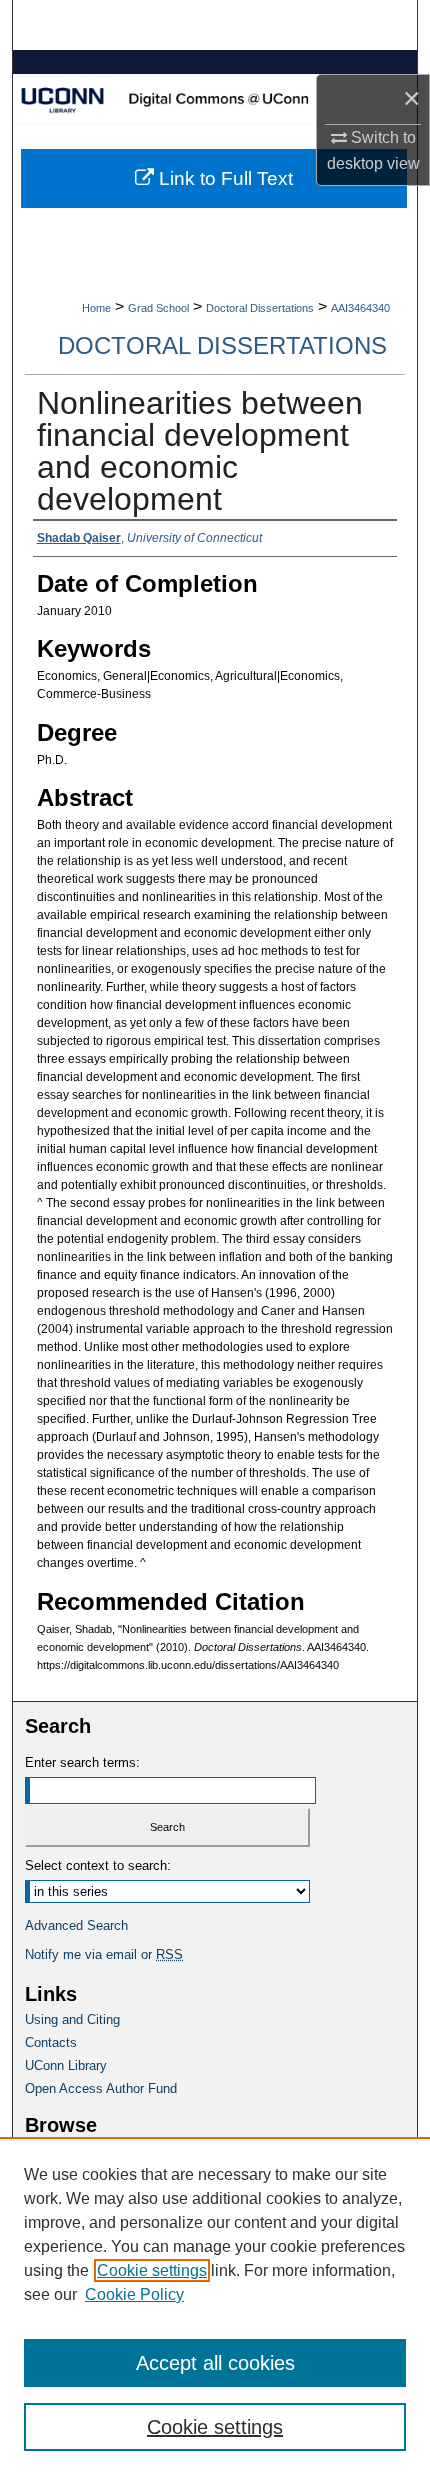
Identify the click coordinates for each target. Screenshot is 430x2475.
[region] (215, 2306)
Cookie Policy (134, 2294)
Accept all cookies (215, 2363)
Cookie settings (152, 2270)
